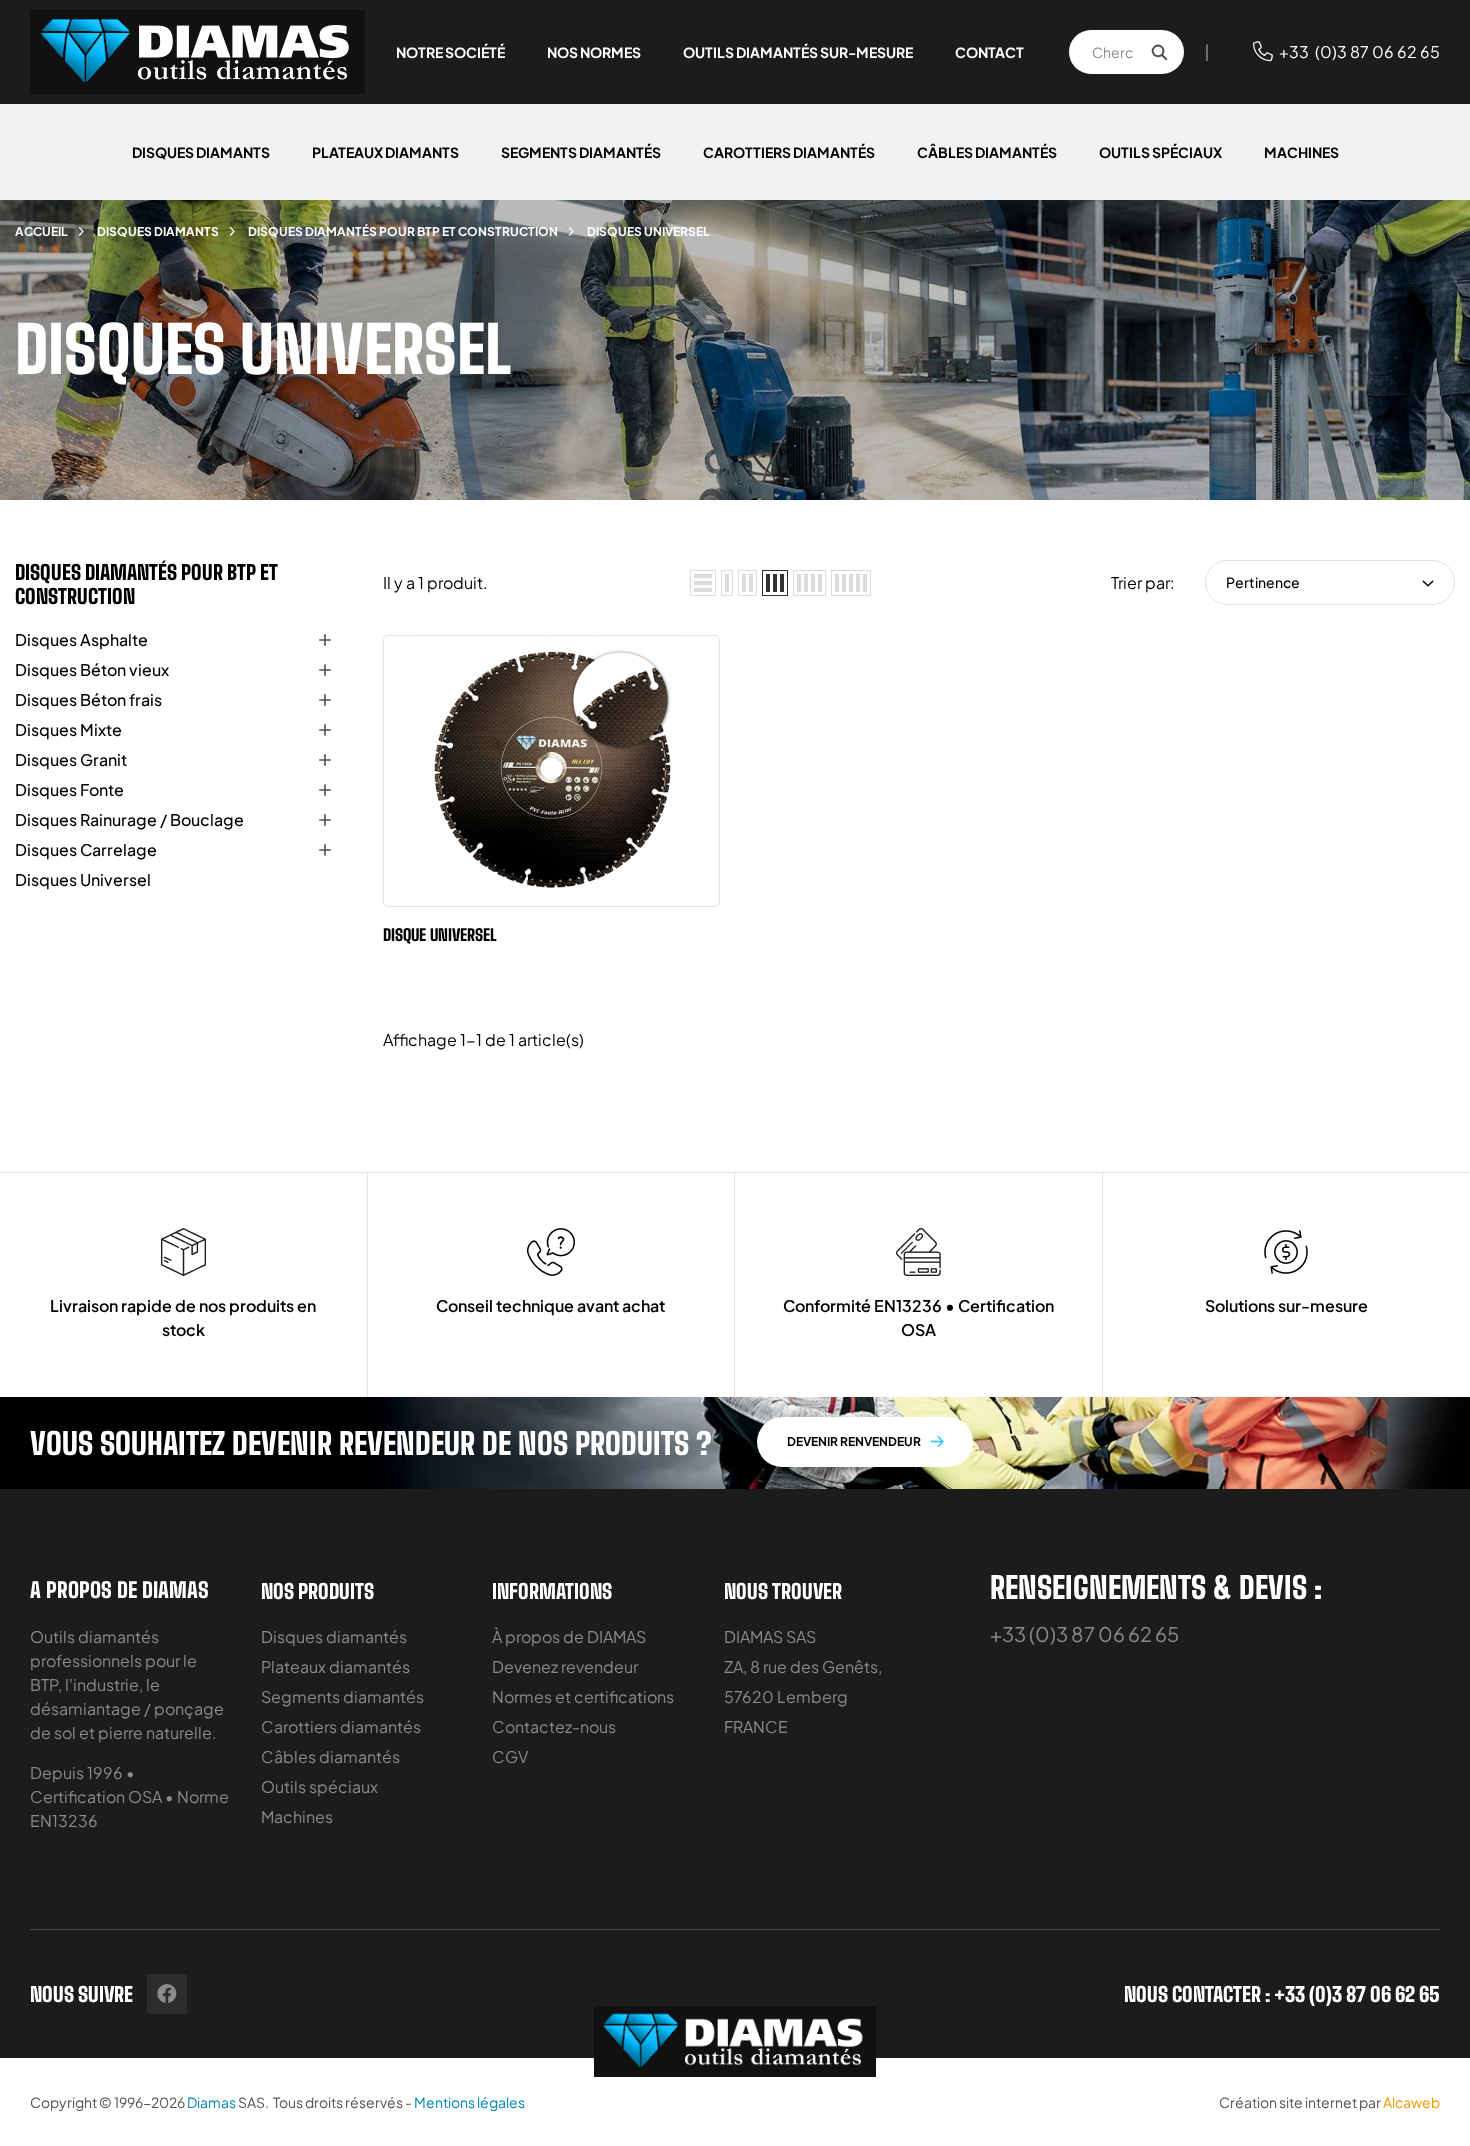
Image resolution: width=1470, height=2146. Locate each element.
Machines (297, 1816)
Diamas (211, 2102)
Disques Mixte (68, 729)
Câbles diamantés (330, 1756)
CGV (510, 1756)
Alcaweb (1411, 2102)
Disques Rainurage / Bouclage (129, 819)
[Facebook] (167, 1994)
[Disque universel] (418, 876)
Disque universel (440, 934)
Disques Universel (83, 879)
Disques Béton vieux (92, 669)
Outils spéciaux (319, 1786)
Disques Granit (71, 759)
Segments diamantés (342, 1696)
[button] (865, 1442)
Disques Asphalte (81, 639)
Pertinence (1263, 582)
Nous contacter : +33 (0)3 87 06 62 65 (1282, 1994)
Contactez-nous (554, 1726)
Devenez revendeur (565, 1666)
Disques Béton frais (88, 699)
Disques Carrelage (86, 849)
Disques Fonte (69, 789)
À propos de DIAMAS (569, 1636)
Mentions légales (469, 2102)
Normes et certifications (583, 1696)
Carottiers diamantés (341, 1726)
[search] (1159, 52)
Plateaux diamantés (335, 1666)
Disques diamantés (334, 1636)
